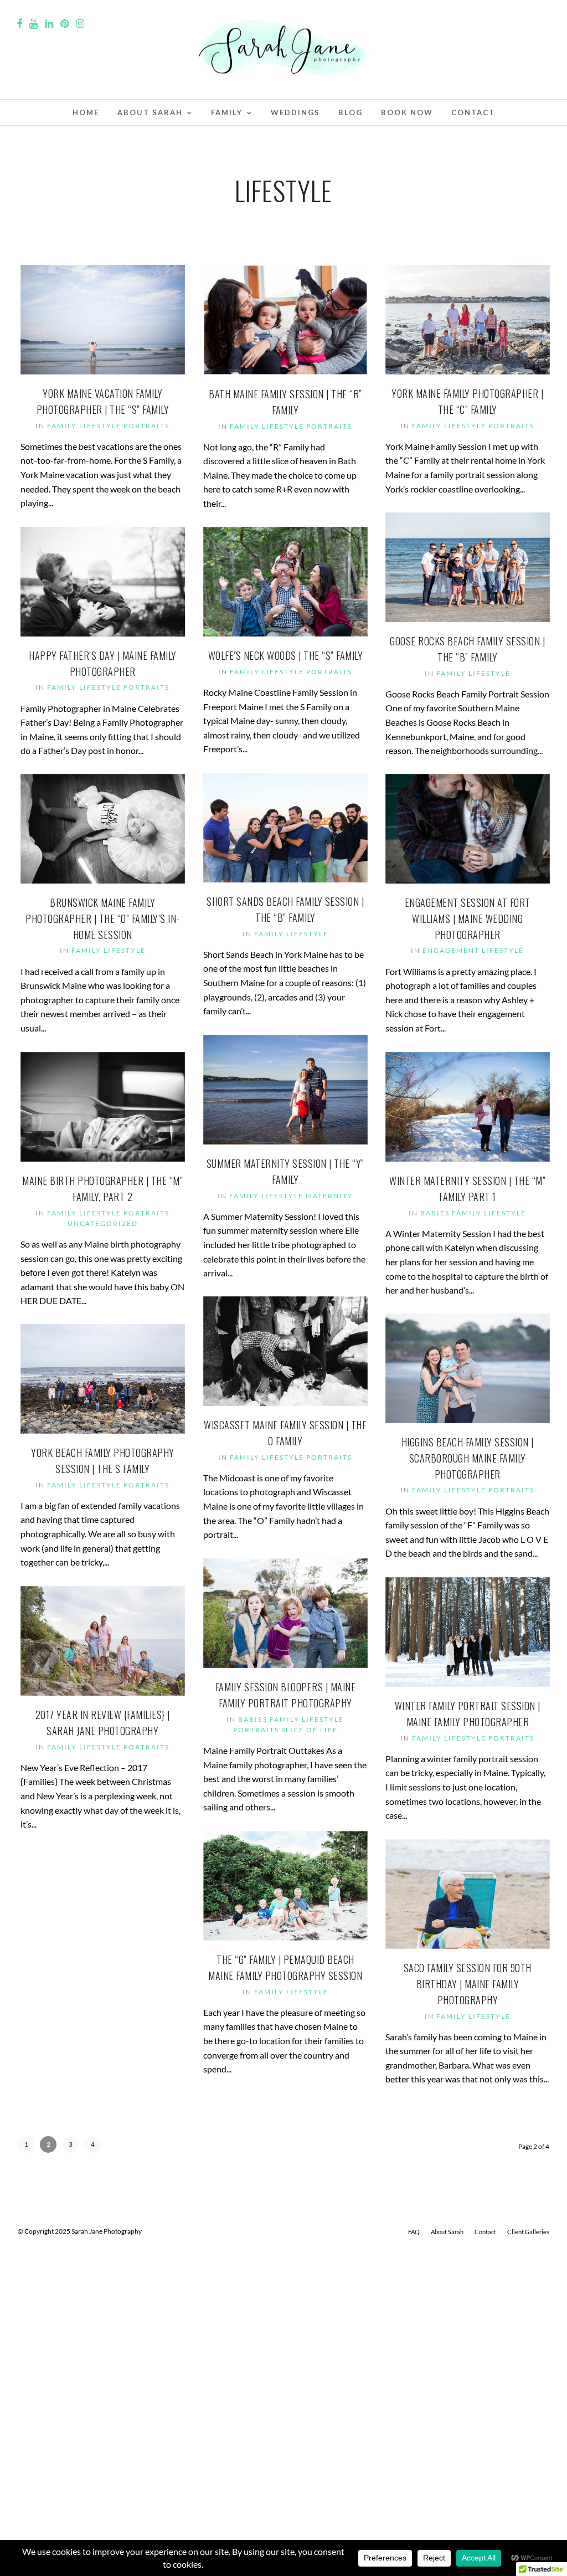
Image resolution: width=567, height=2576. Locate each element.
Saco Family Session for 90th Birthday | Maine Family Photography (468, 1984)
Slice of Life (310, 1730)
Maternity (329, 1196)
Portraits (146, 426)
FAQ (414, 2232)
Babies (435, 1213)
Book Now (407, 112)
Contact (473, 112)
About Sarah (150, 112)
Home (86, 112)
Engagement (451, 950)
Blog (350, 112)
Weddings (295, 112)
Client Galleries (528, 2232)
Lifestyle (100, 426)
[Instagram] (80, 24)
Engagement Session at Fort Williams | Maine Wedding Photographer (468, 918)
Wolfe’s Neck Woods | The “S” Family (286, 655)
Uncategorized (103, 1223)
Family (227, 112)
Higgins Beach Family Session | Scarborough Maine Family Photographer (468, 1458)
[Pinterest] (65, 24)
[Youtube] (33, 24)
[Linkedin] (49, 24)
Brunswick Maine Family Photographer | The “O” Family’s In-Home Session (103, 918)
